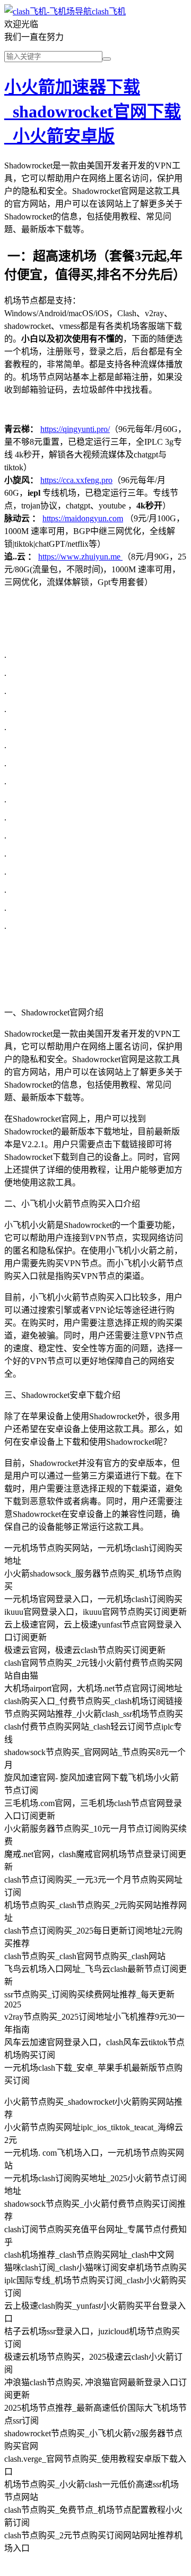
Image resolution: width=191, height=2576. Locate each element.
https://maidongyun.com (83, 518)
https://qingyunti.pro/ (75, 429)
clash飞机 (109, 11)
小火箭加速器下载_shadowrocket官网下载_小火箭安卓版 (93, 112)
